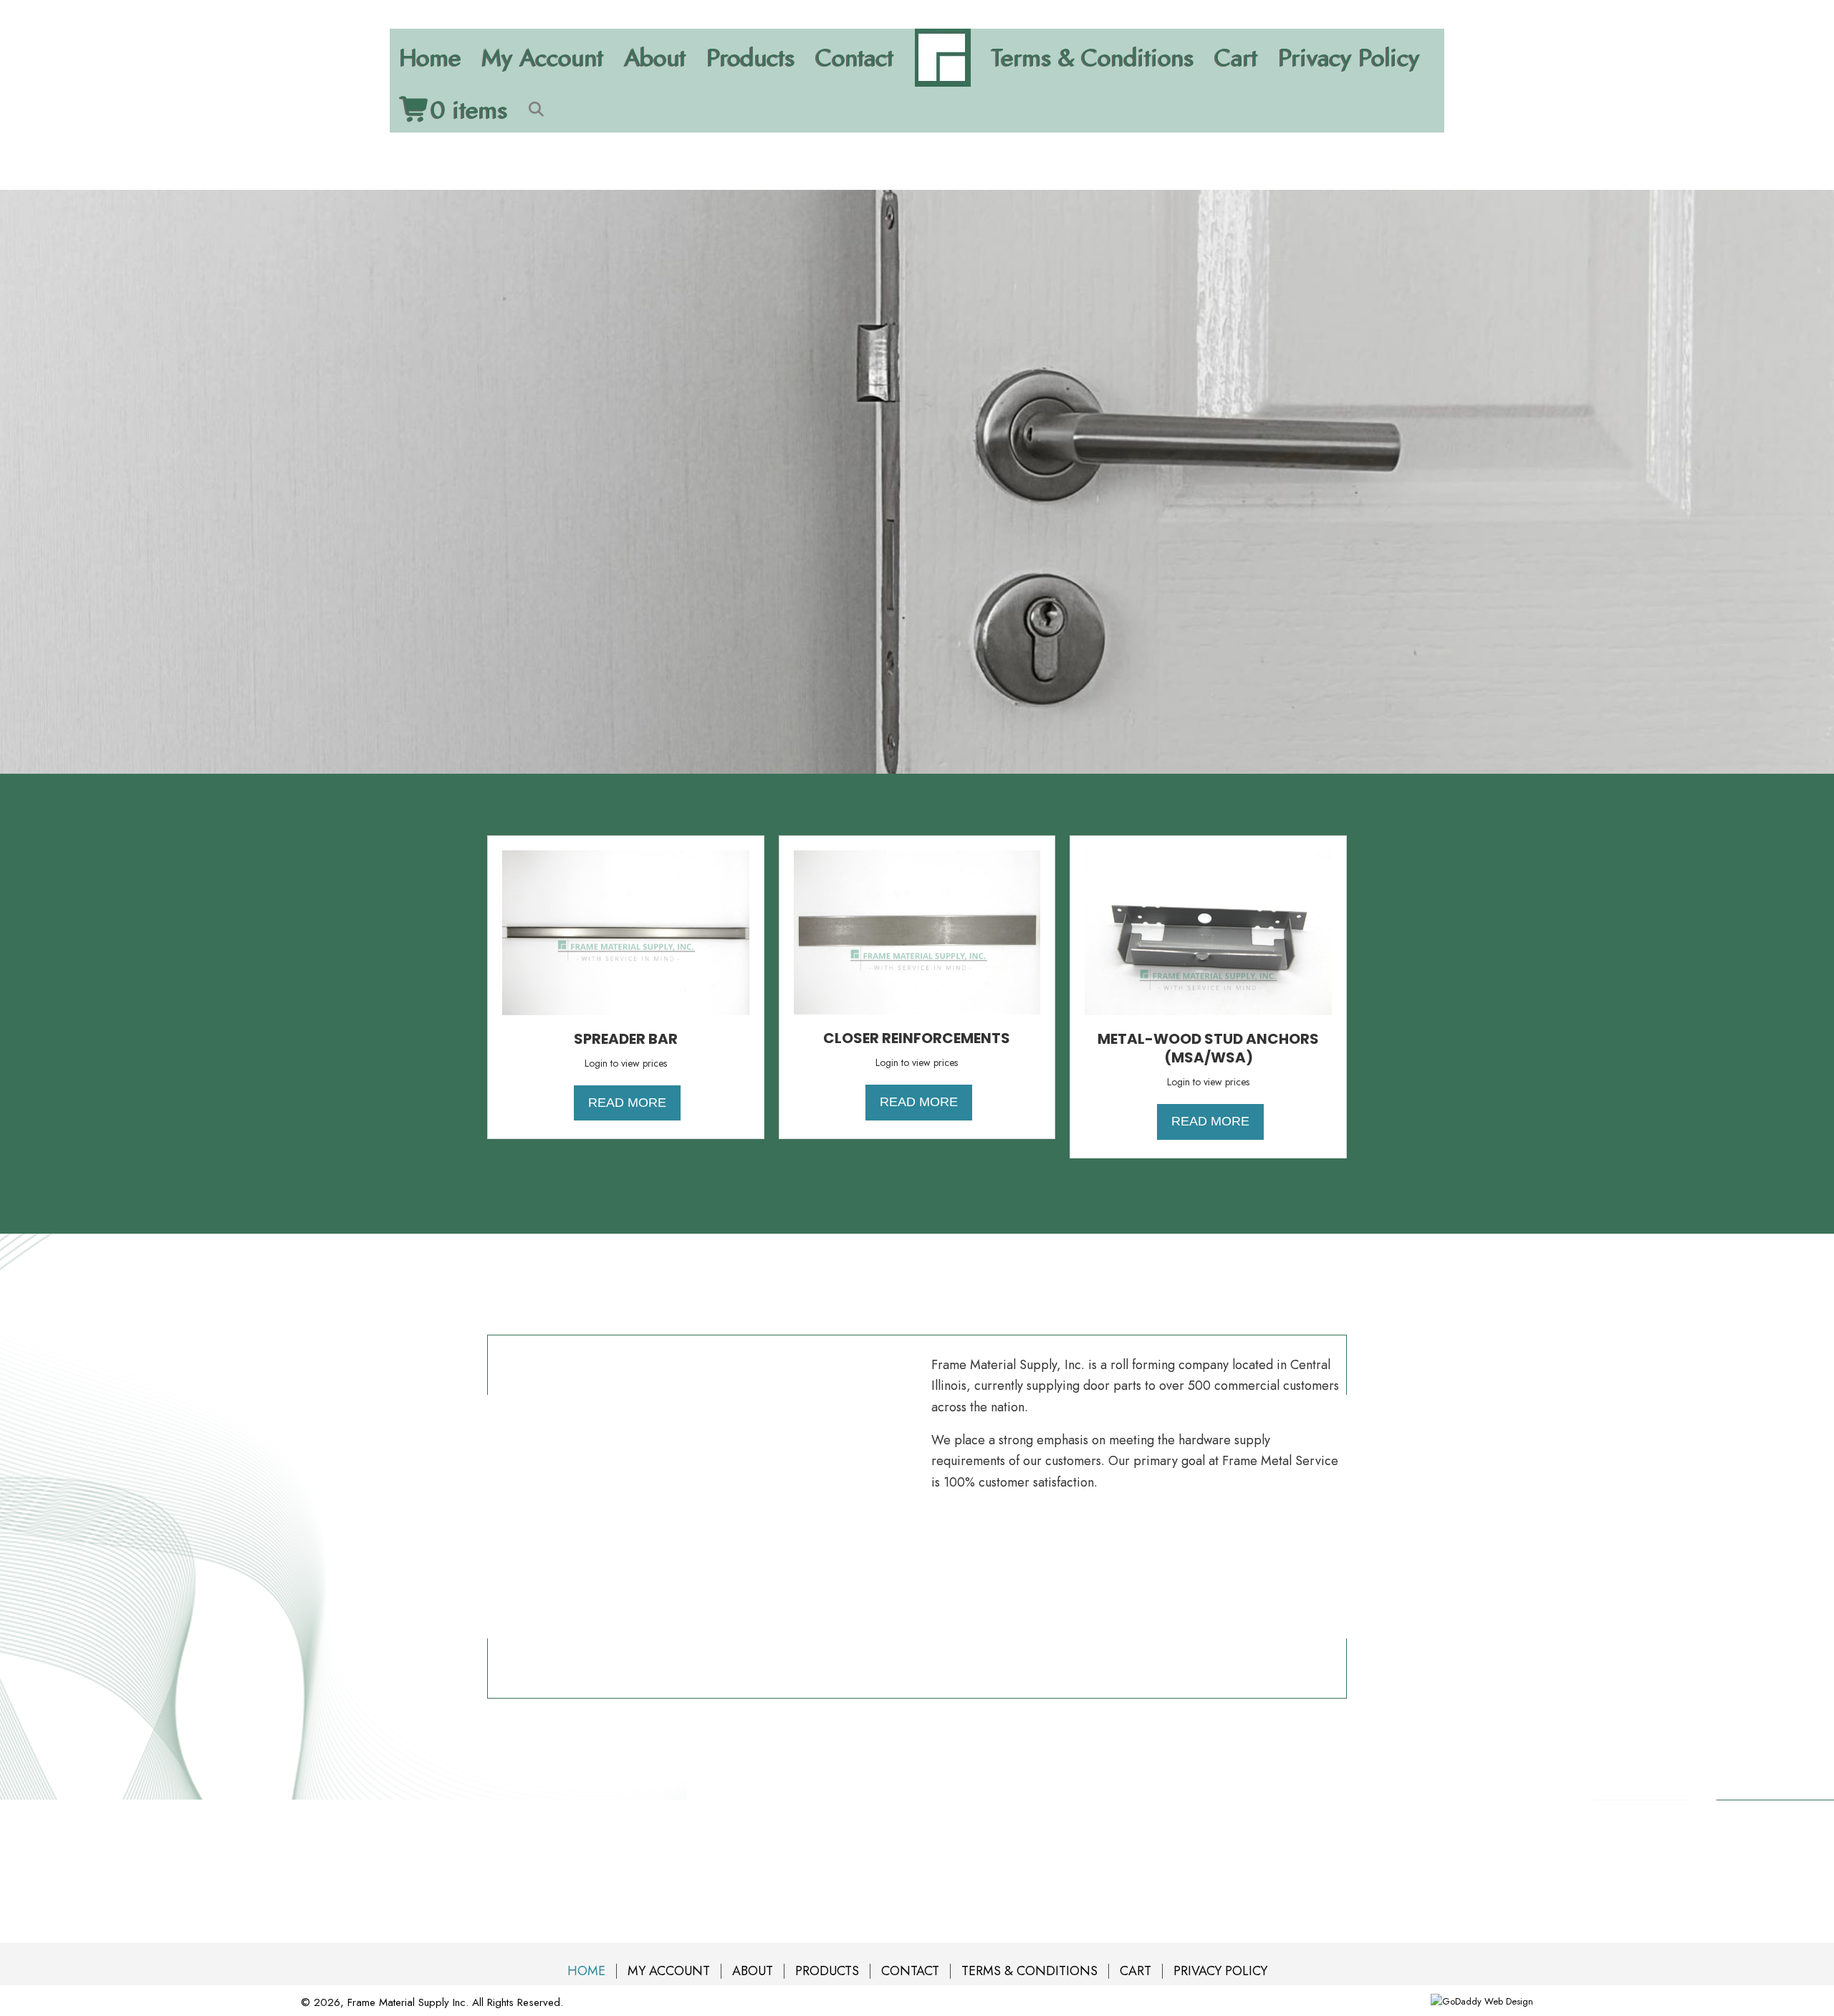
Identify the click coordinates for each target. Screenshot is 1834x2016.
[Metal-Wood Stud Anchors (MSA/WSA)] (1208, 931)
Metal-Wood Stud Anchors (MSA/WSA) (1208, 1048)
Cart (1237, 58)
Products (751, 58)
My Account (543, 58)
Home (431, 58)
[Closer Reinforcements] (917, 931)
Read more (627, 1103)
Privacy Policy (1349, 58)
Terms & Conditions (1093, 58)
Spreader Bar (626, 1039)
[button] (539, 109)
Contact (855, 58)
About (656, 58)
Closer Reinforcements (917, 1038)
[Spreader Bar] (626, 931)
